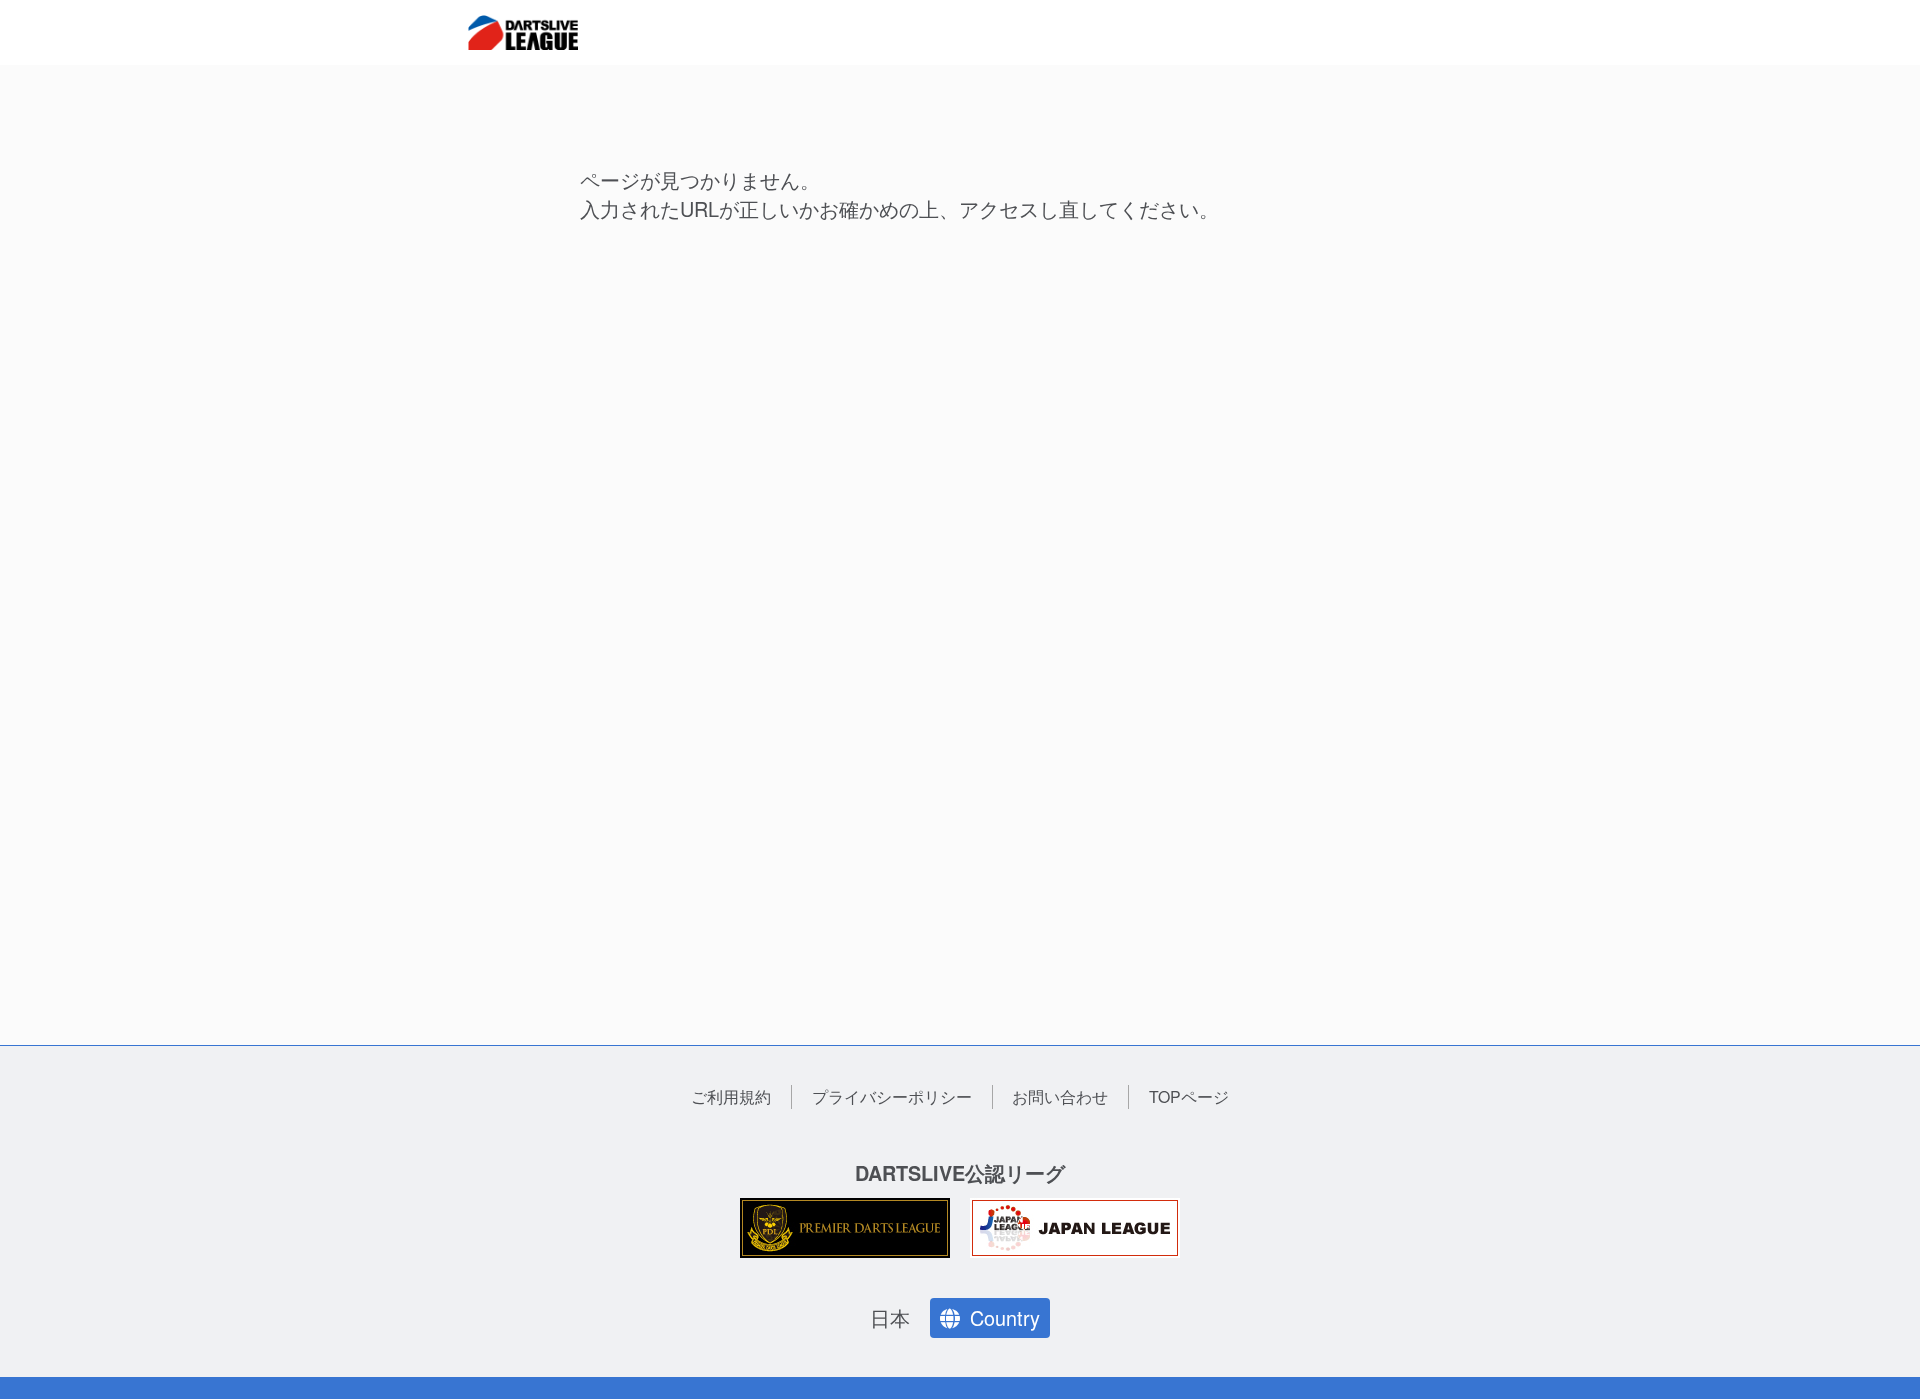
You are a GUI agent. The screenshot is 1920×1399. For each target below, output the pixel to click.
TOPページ (1189, 1096)
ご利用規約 (731, 1096)
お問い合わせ (1060, 1096)
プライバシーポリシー (892, 1096)
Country (1005, 1317)
